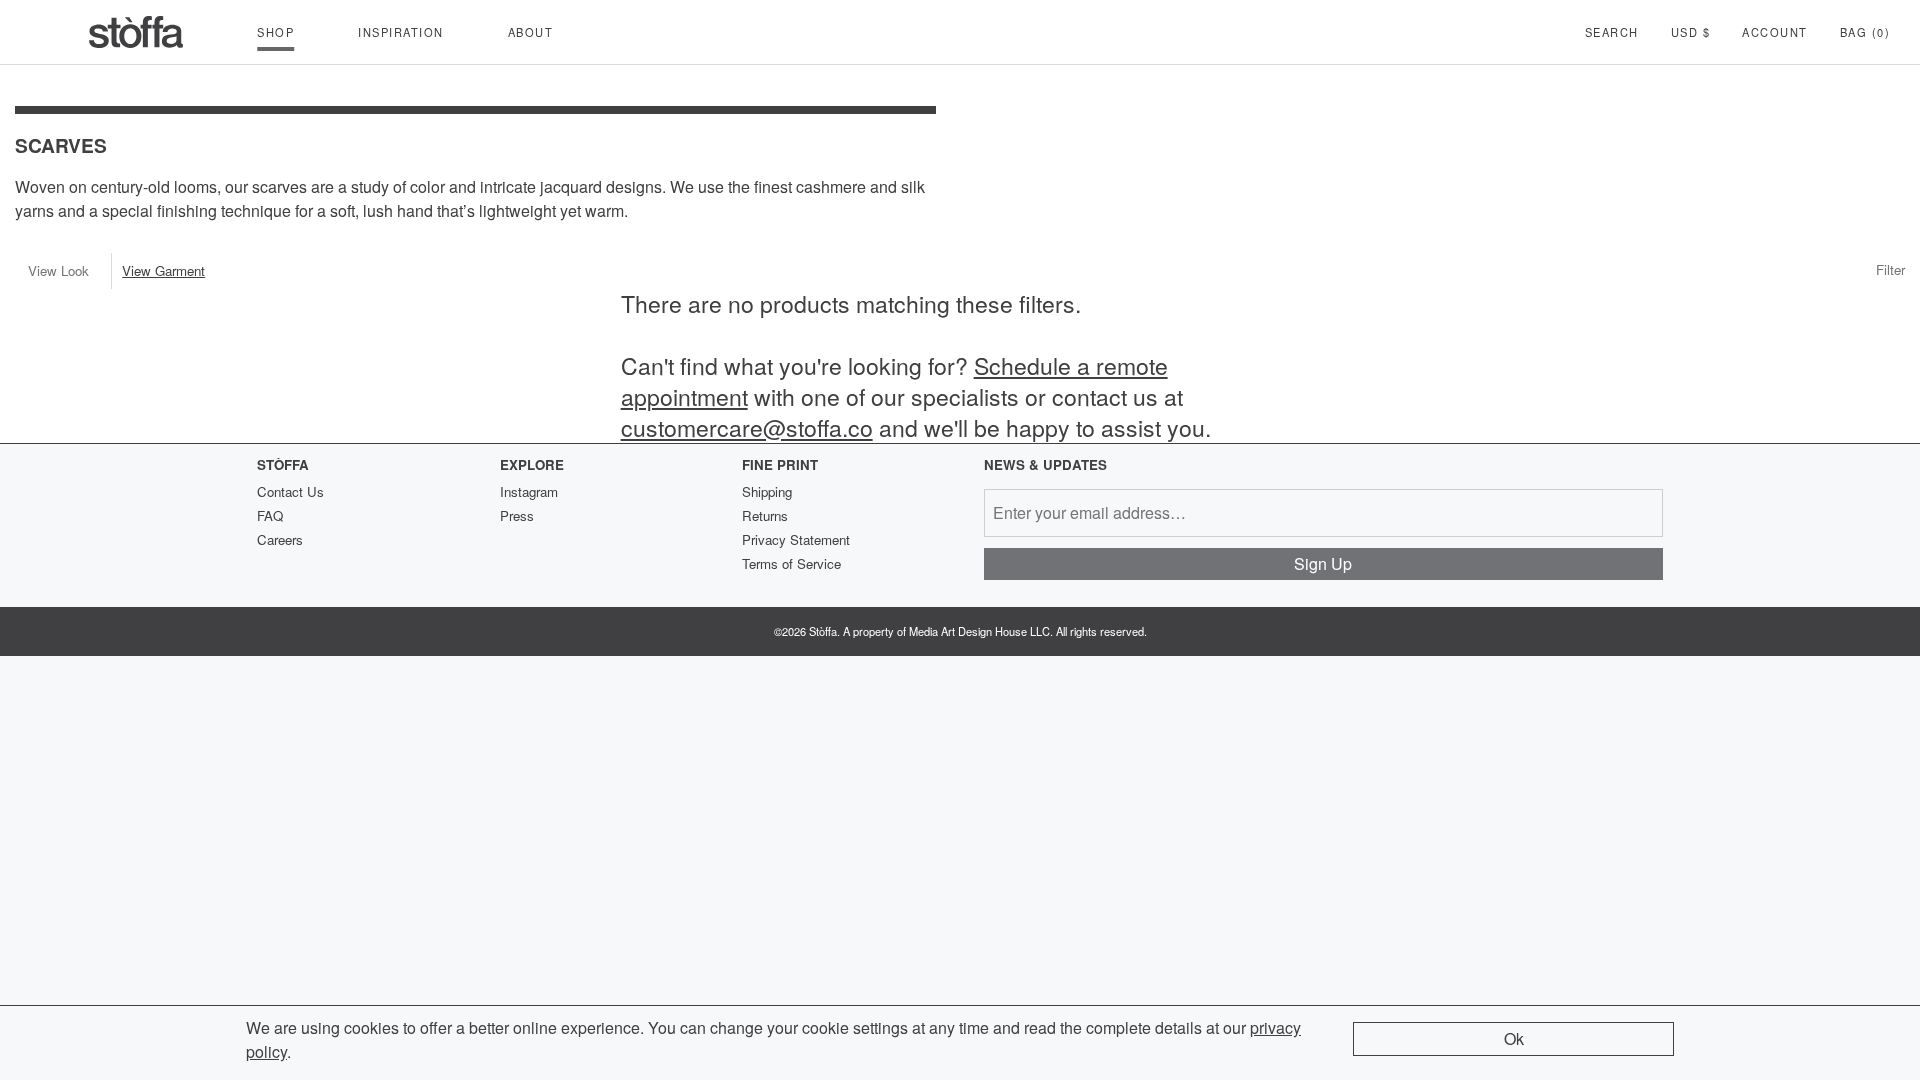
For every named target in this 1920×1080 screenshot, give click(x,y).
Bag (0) (1865, 32)
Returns (765, 515)
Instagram (529, 491)
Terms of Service (791, 563)
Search (1612, 32)
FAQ (270, 515)
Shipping (767, 491)
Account (1775, 32)
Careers (280, 539)
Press (517, 515)
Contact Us (290, 491)
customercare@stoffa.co (747, 427)
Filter (1890, 269)
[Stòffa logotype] (136, 32)
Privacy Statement (796, 539)
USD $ (1691, 32)
